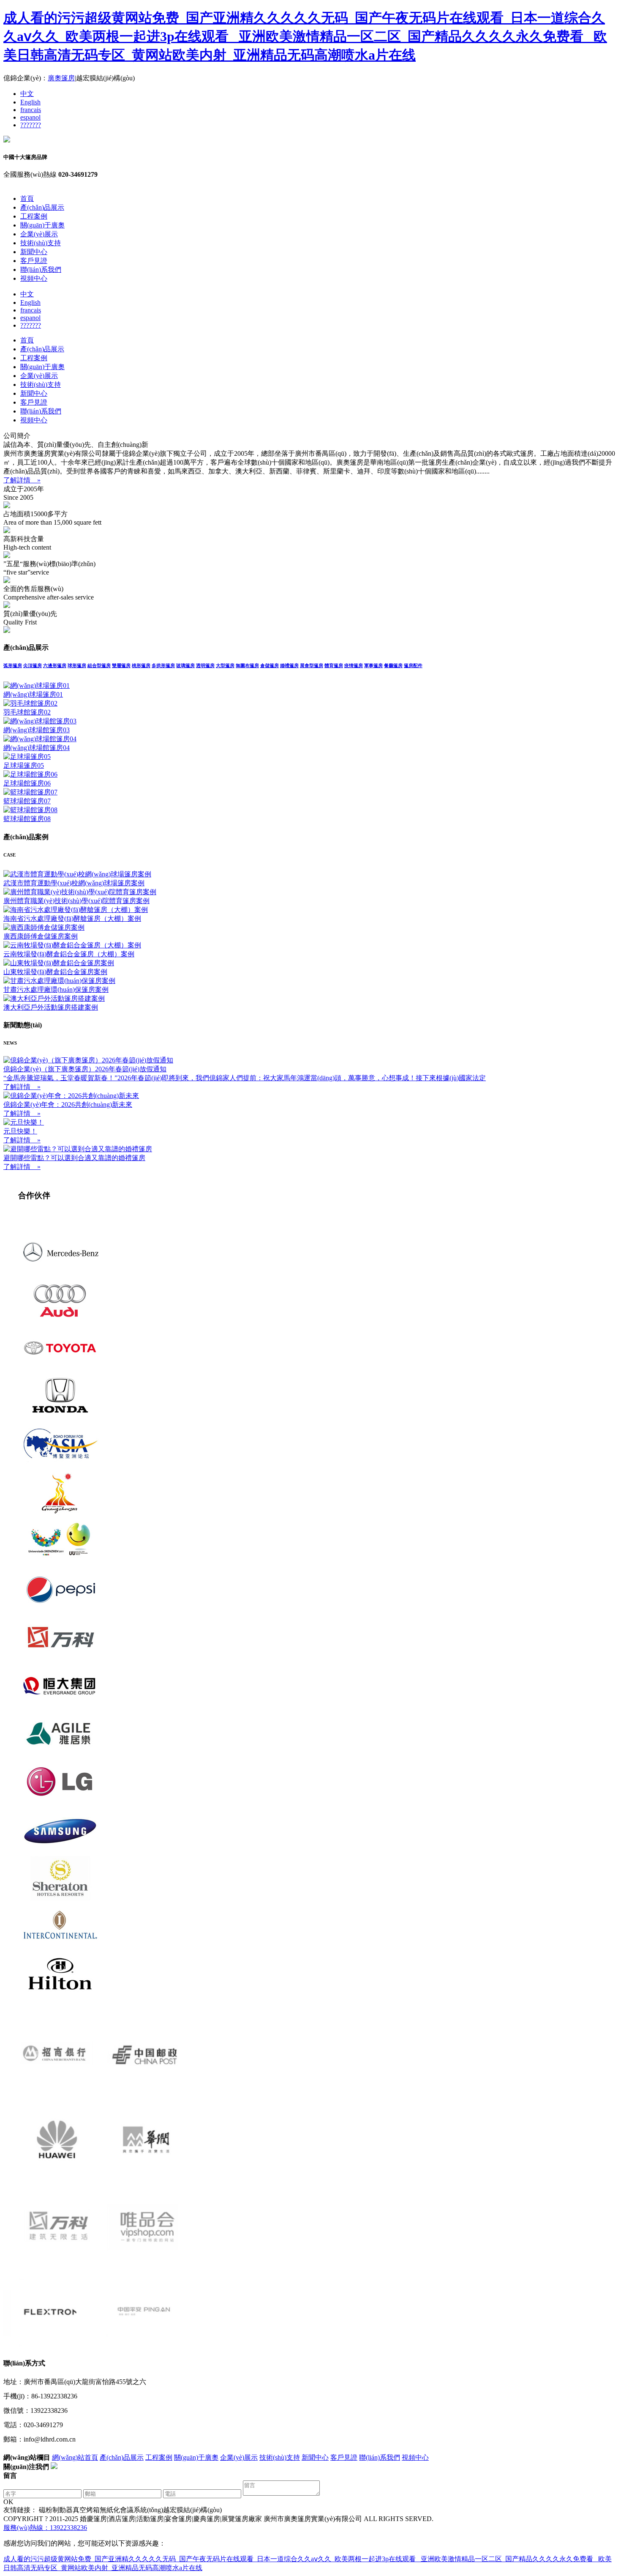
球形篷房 (77, 665)
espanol (30, 117)
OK (8, 2502)
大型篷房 (225, 665)
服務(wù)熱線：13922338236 (45, 2528)
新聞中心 (34, 252)
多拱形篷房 (163, 665)
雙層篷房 (121, 665)
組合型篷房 (99, 665)
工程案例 (34, 216)
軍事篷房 (373, 665)
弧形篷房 (13, 665)
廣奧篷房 (61, 78)
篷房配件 (413, 665)
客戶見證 (34, 261)
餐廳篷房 (393, 665)
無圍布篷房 (247, 665)
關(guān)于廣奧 (42, 225)
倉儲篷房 (270, 665)
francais (31, 110)
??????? (31, 125)
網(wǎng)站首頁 (75, 2457)
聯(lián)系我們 (41, 270)
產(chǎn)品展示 (42, 207)
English (30, 102)
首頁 (27, 198)
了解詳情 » (22, 480)
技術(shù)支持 (41, 243)
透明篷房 (205, 665)
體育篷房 (334, 665)
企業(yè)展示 (39, 234)
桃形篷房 (141, 665)
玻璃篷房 (185, 665)
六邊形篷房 (55, 665)
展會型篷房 (312, 665)
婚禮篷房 (289, 665)
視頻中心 (34, 278)
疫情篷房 (354, 665)
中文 (27, 94)
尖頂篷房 (33, 665)
